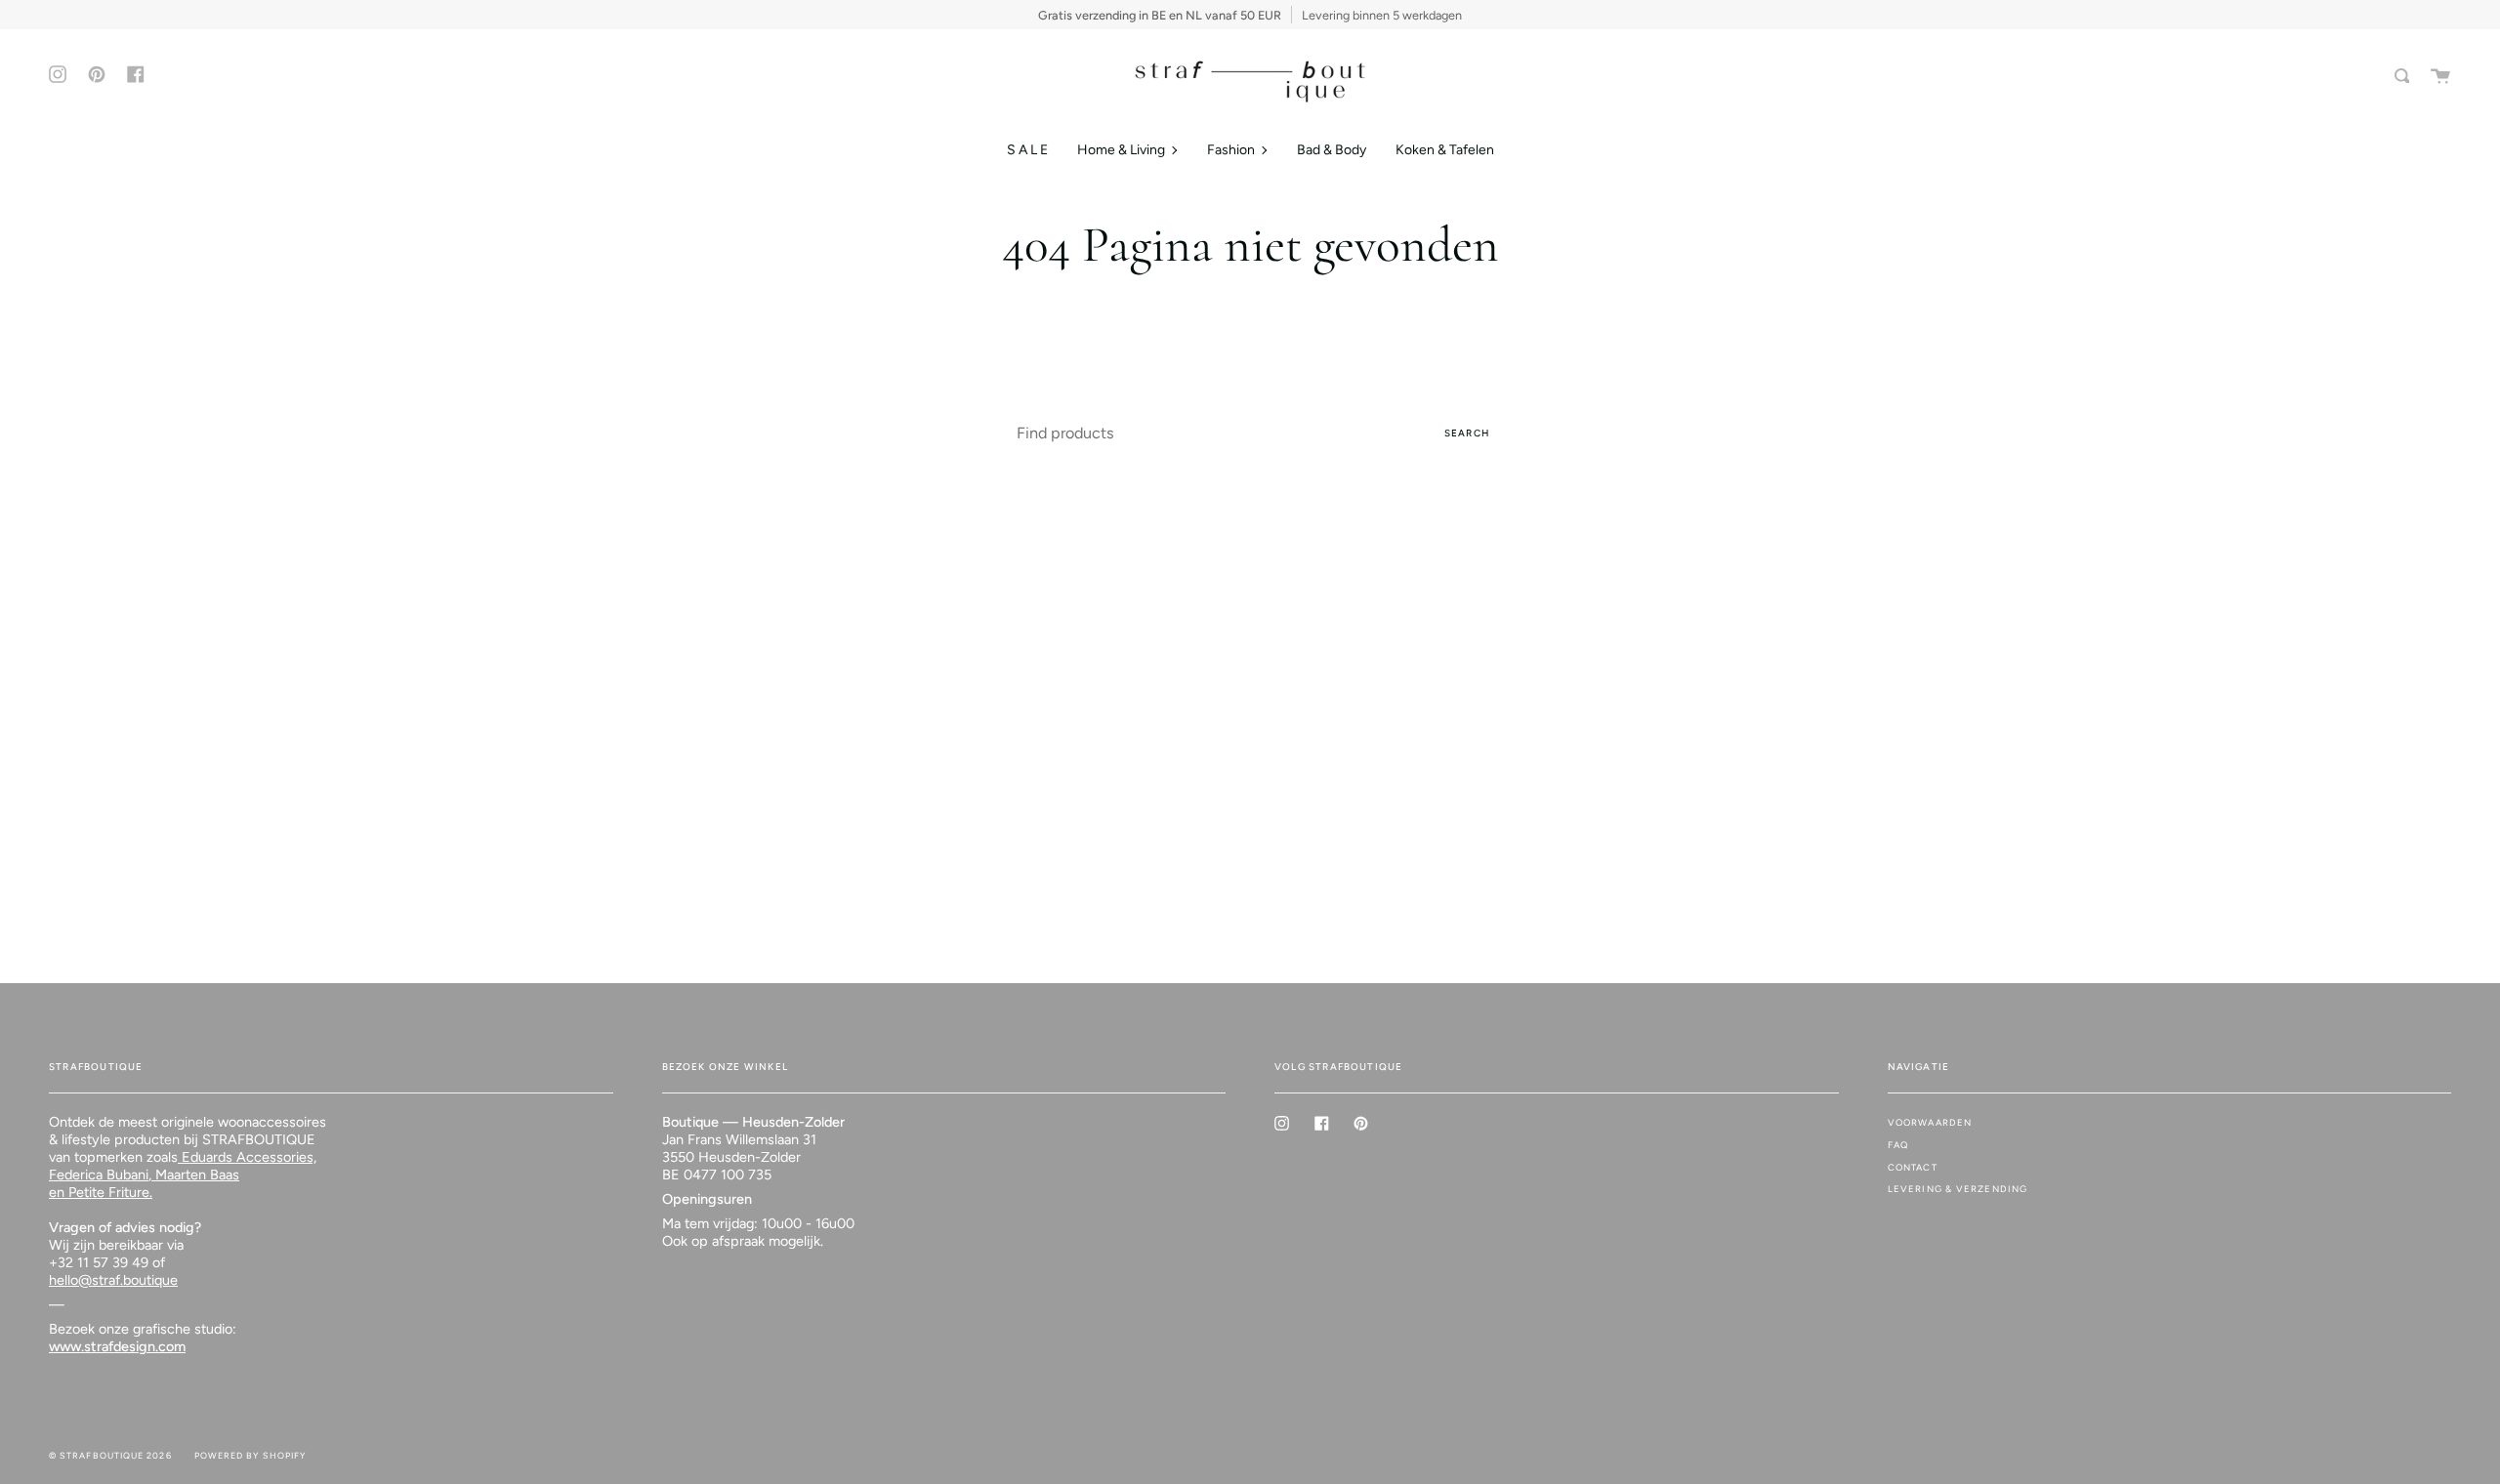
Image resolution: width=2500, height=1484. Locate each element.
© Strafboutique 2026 (110, 1455)
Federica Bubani (99, 1175)
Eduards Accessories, (247, 1157)
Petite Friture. (108, 1192)
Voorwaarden (1930, 1122)
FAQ (1898, 1145)
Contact (1913, 1167)
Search (1467, 433)
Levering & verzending (1958, 1189)
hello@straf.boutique (113, 1280)
